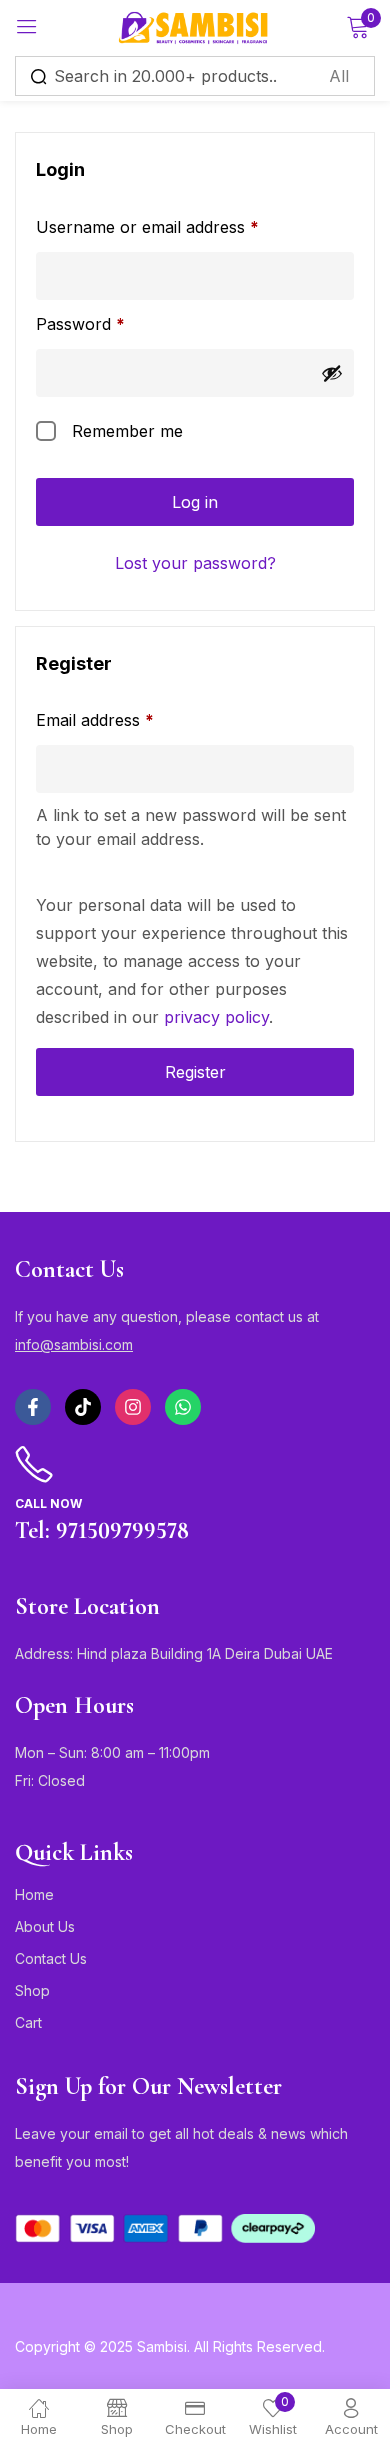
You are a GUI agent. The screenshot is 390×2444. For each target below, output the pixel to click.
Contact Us (51, 1958)
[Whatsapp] (183, 1407)
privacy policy (216, 1017)
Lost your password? (195, 563)
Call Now (48, 1503)
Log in (195, 502)
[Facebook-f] (33, 1407)
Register (195, 1072)
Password (113, 322)
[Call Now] (34, 1465)
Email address (128, 718)
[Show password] (332, 373)
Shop (32, 1990)
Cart (28, 2022)
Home (34, 1894)
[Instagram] (133, 1407)
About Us (45, 1926)
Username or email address (180, 225)
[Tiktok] (83, 1407)
